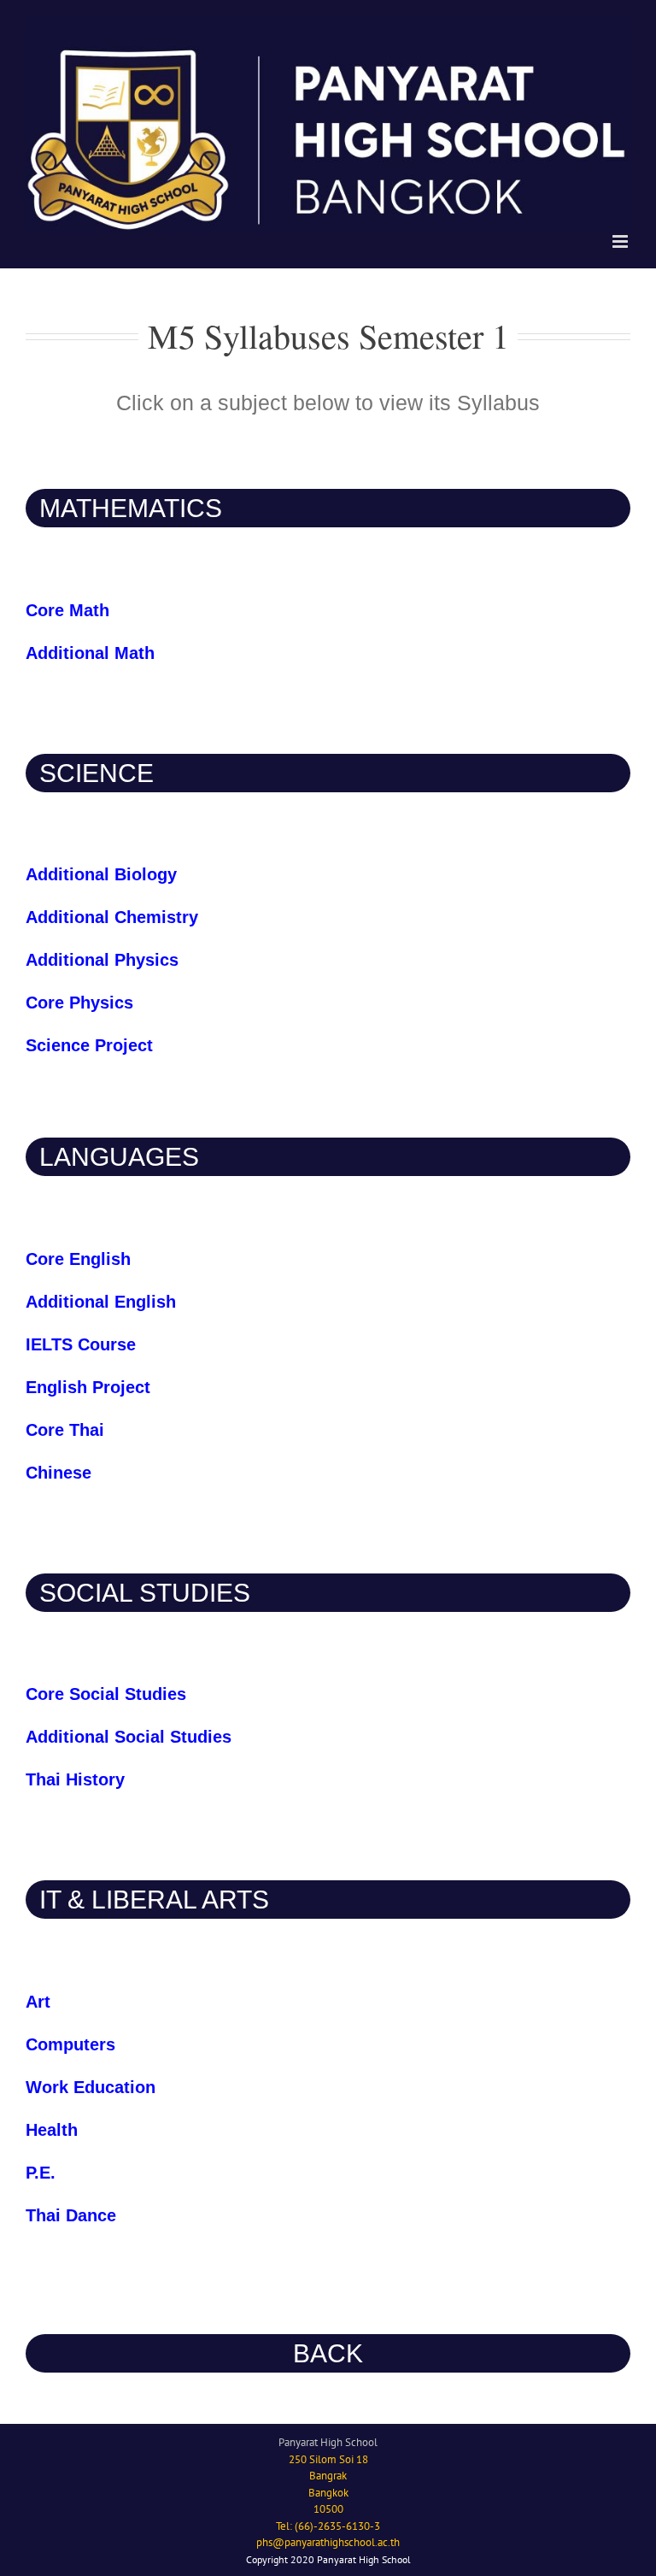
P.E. (41, 2173)
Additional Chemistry (112, 917)
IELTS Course (81, 1344)
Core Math (67, 610)
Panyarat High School (328, 2442)
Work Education (91, 2087)
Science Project (89, 1045)
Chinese (59, 1473)
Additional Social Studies (129, 1737)
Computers (70, 2044)
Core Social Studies (106, 1694)
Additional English (101, 1302)
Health (52, 2130)
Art (38, 2002)
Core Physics (79, 1003)
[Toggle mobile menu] (621, 241)
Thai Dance (71, 2215)
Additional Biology (104, 874)
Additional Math (90, 653)
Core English (78, 1259)
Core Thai (65, 1430)
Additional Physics (102, 960)
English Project (88, 1387)
